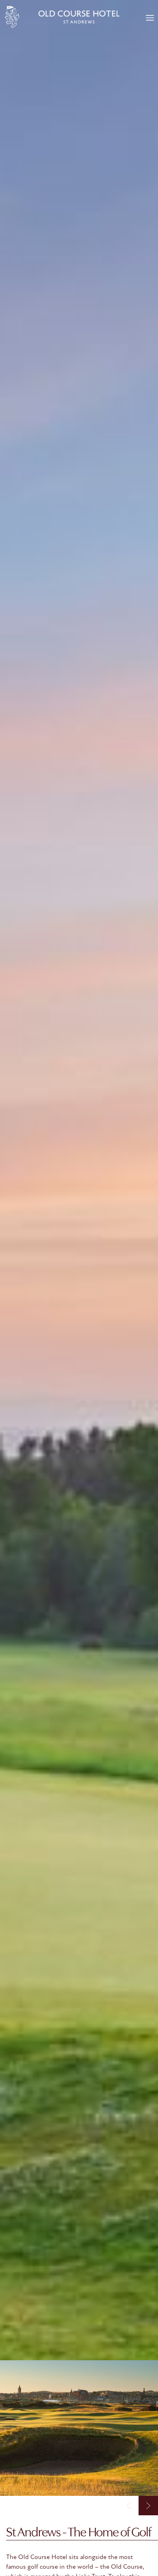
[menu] (150, 19)
